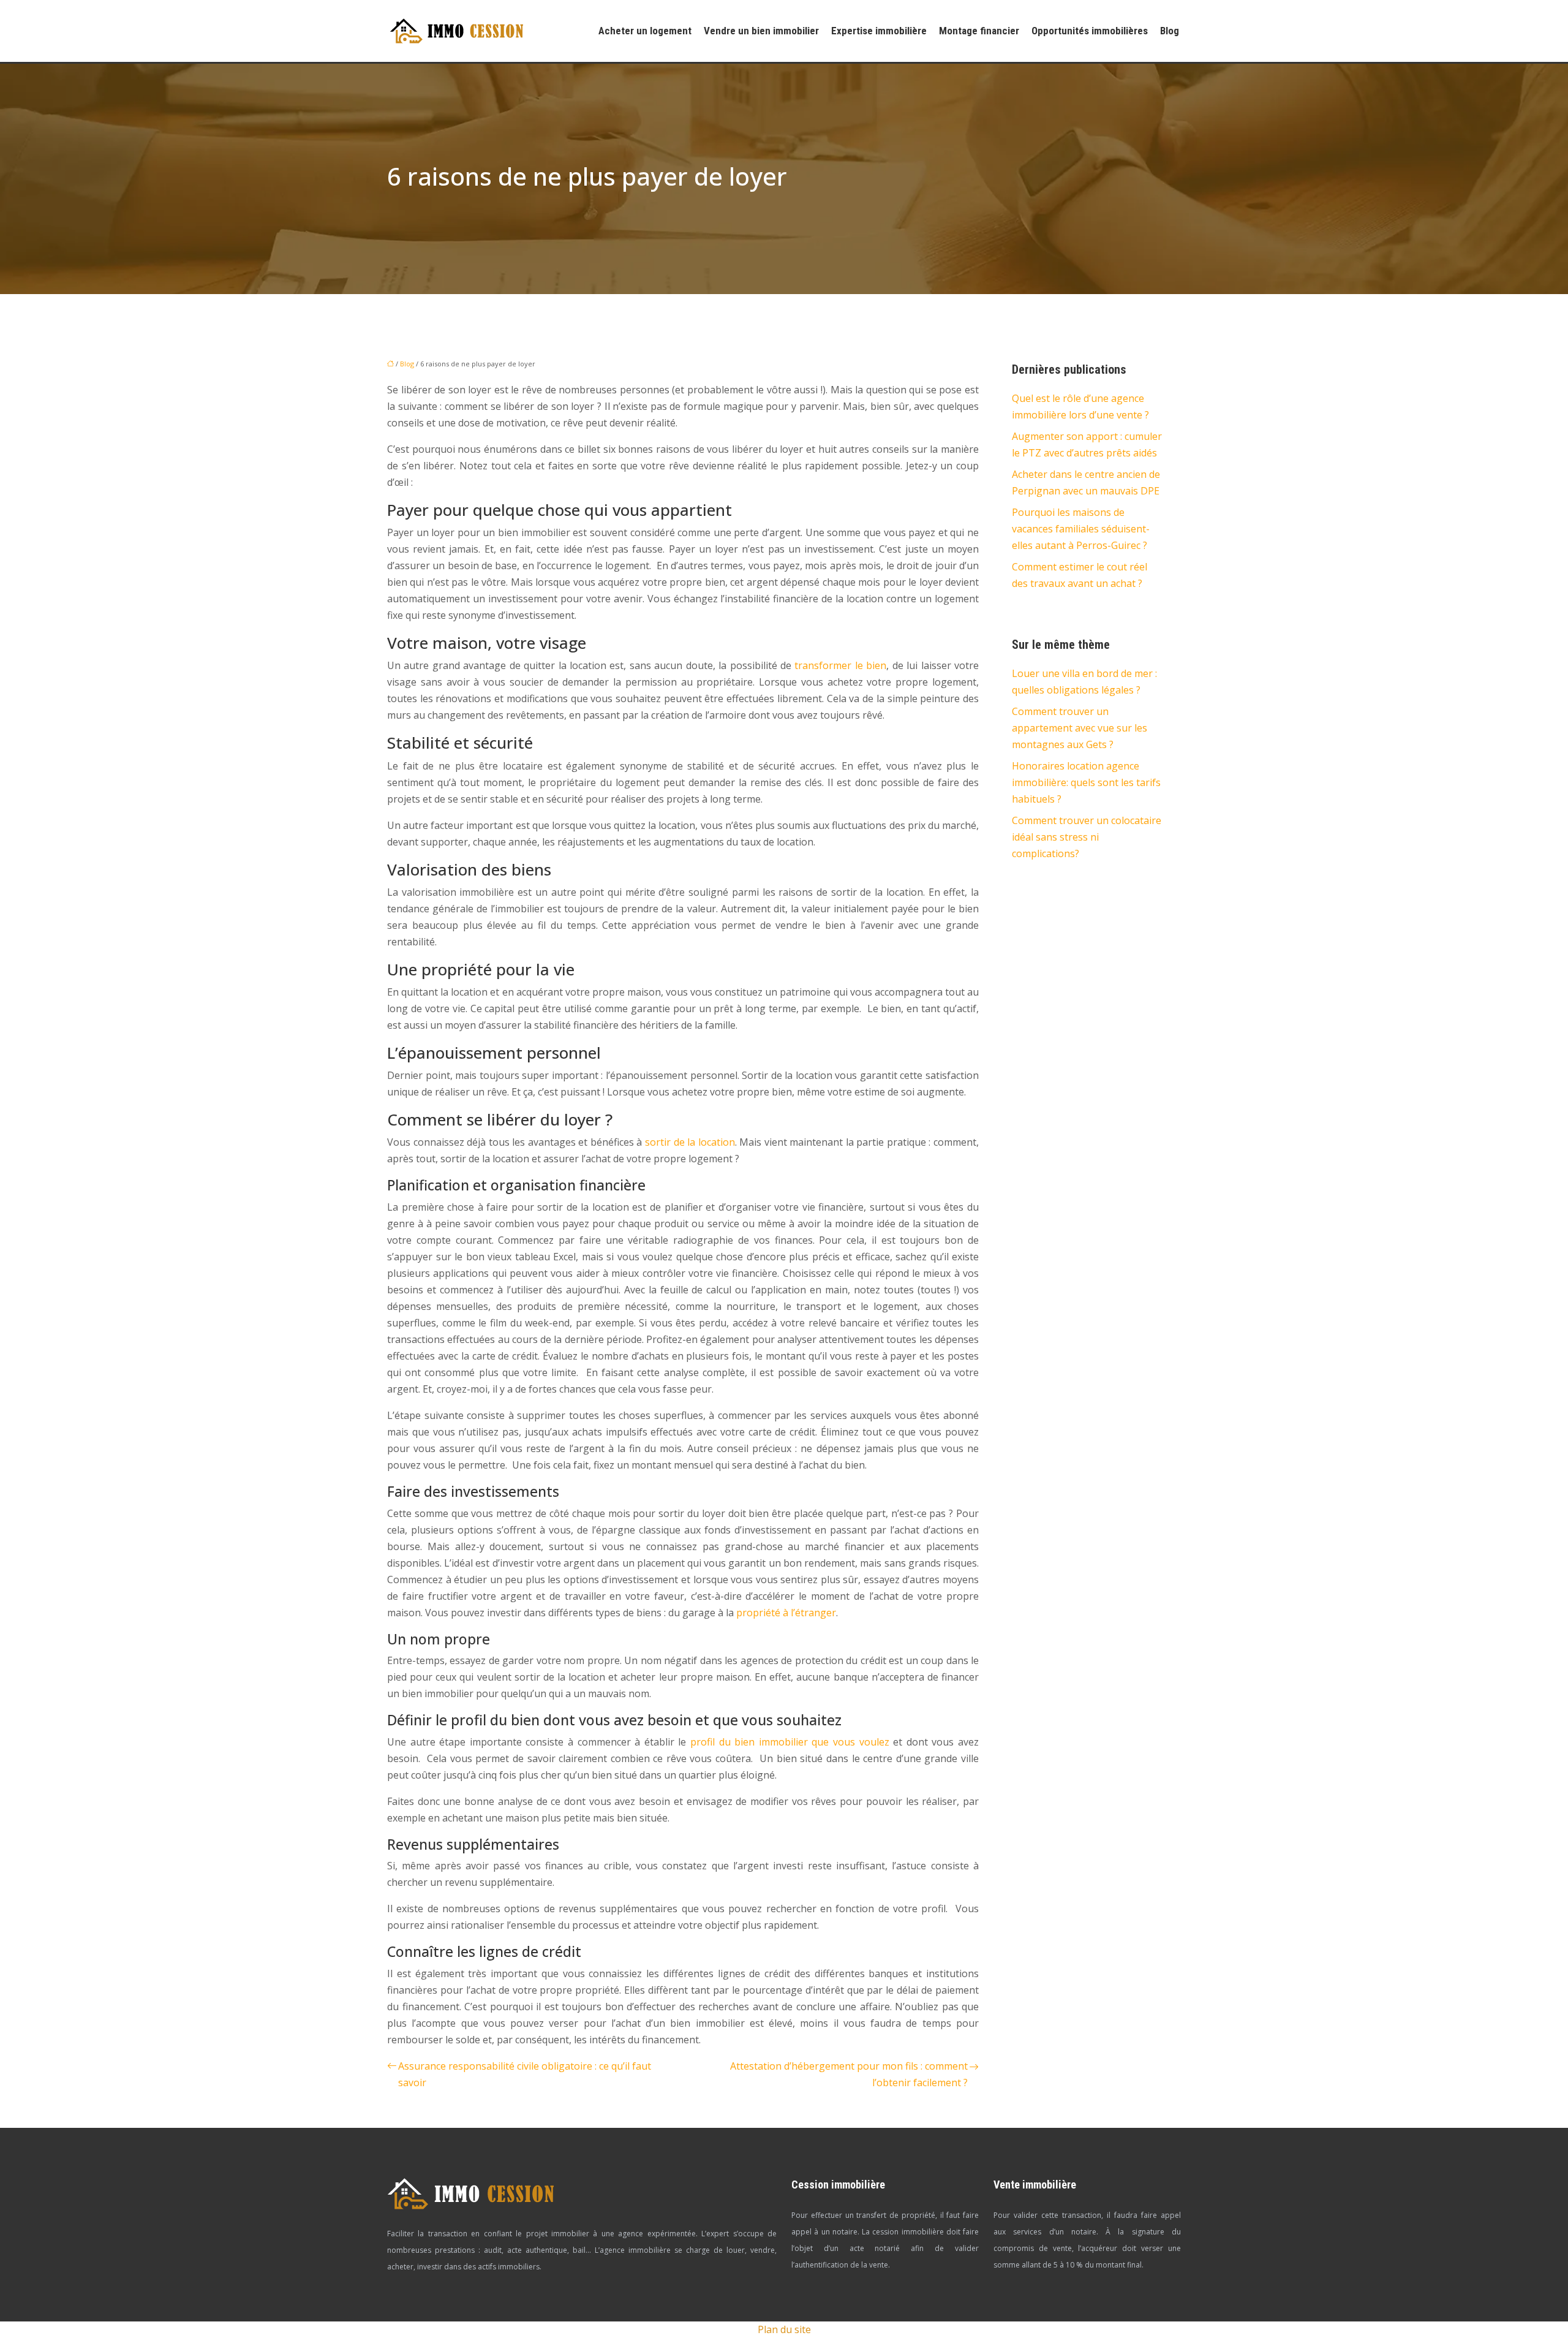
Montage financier (979, 31)
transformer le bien (840, 665)
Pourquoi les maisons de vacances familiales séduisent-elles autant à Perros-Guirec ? (1081, 529)
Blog (1170, 31)
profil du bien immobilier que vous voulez (790, 1742)
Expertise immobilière (879, 31)
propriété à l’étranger (786, 1613)
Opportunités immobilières (1090, 31)
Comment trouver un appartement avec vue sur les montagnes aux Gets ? (1080, 728)
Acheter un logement (645, 31)
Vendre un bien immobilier (761, 31)
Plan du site (784, 2329)
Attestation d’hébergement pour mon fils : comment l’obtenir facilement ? (849, 2074)
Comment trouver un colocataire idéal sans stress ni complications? (1087, 837)
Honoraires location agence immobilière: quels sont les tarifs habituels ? (1086, 782)
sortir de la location (690, 1142)
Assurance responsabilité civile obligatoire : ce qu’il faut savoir (525, 2074)
